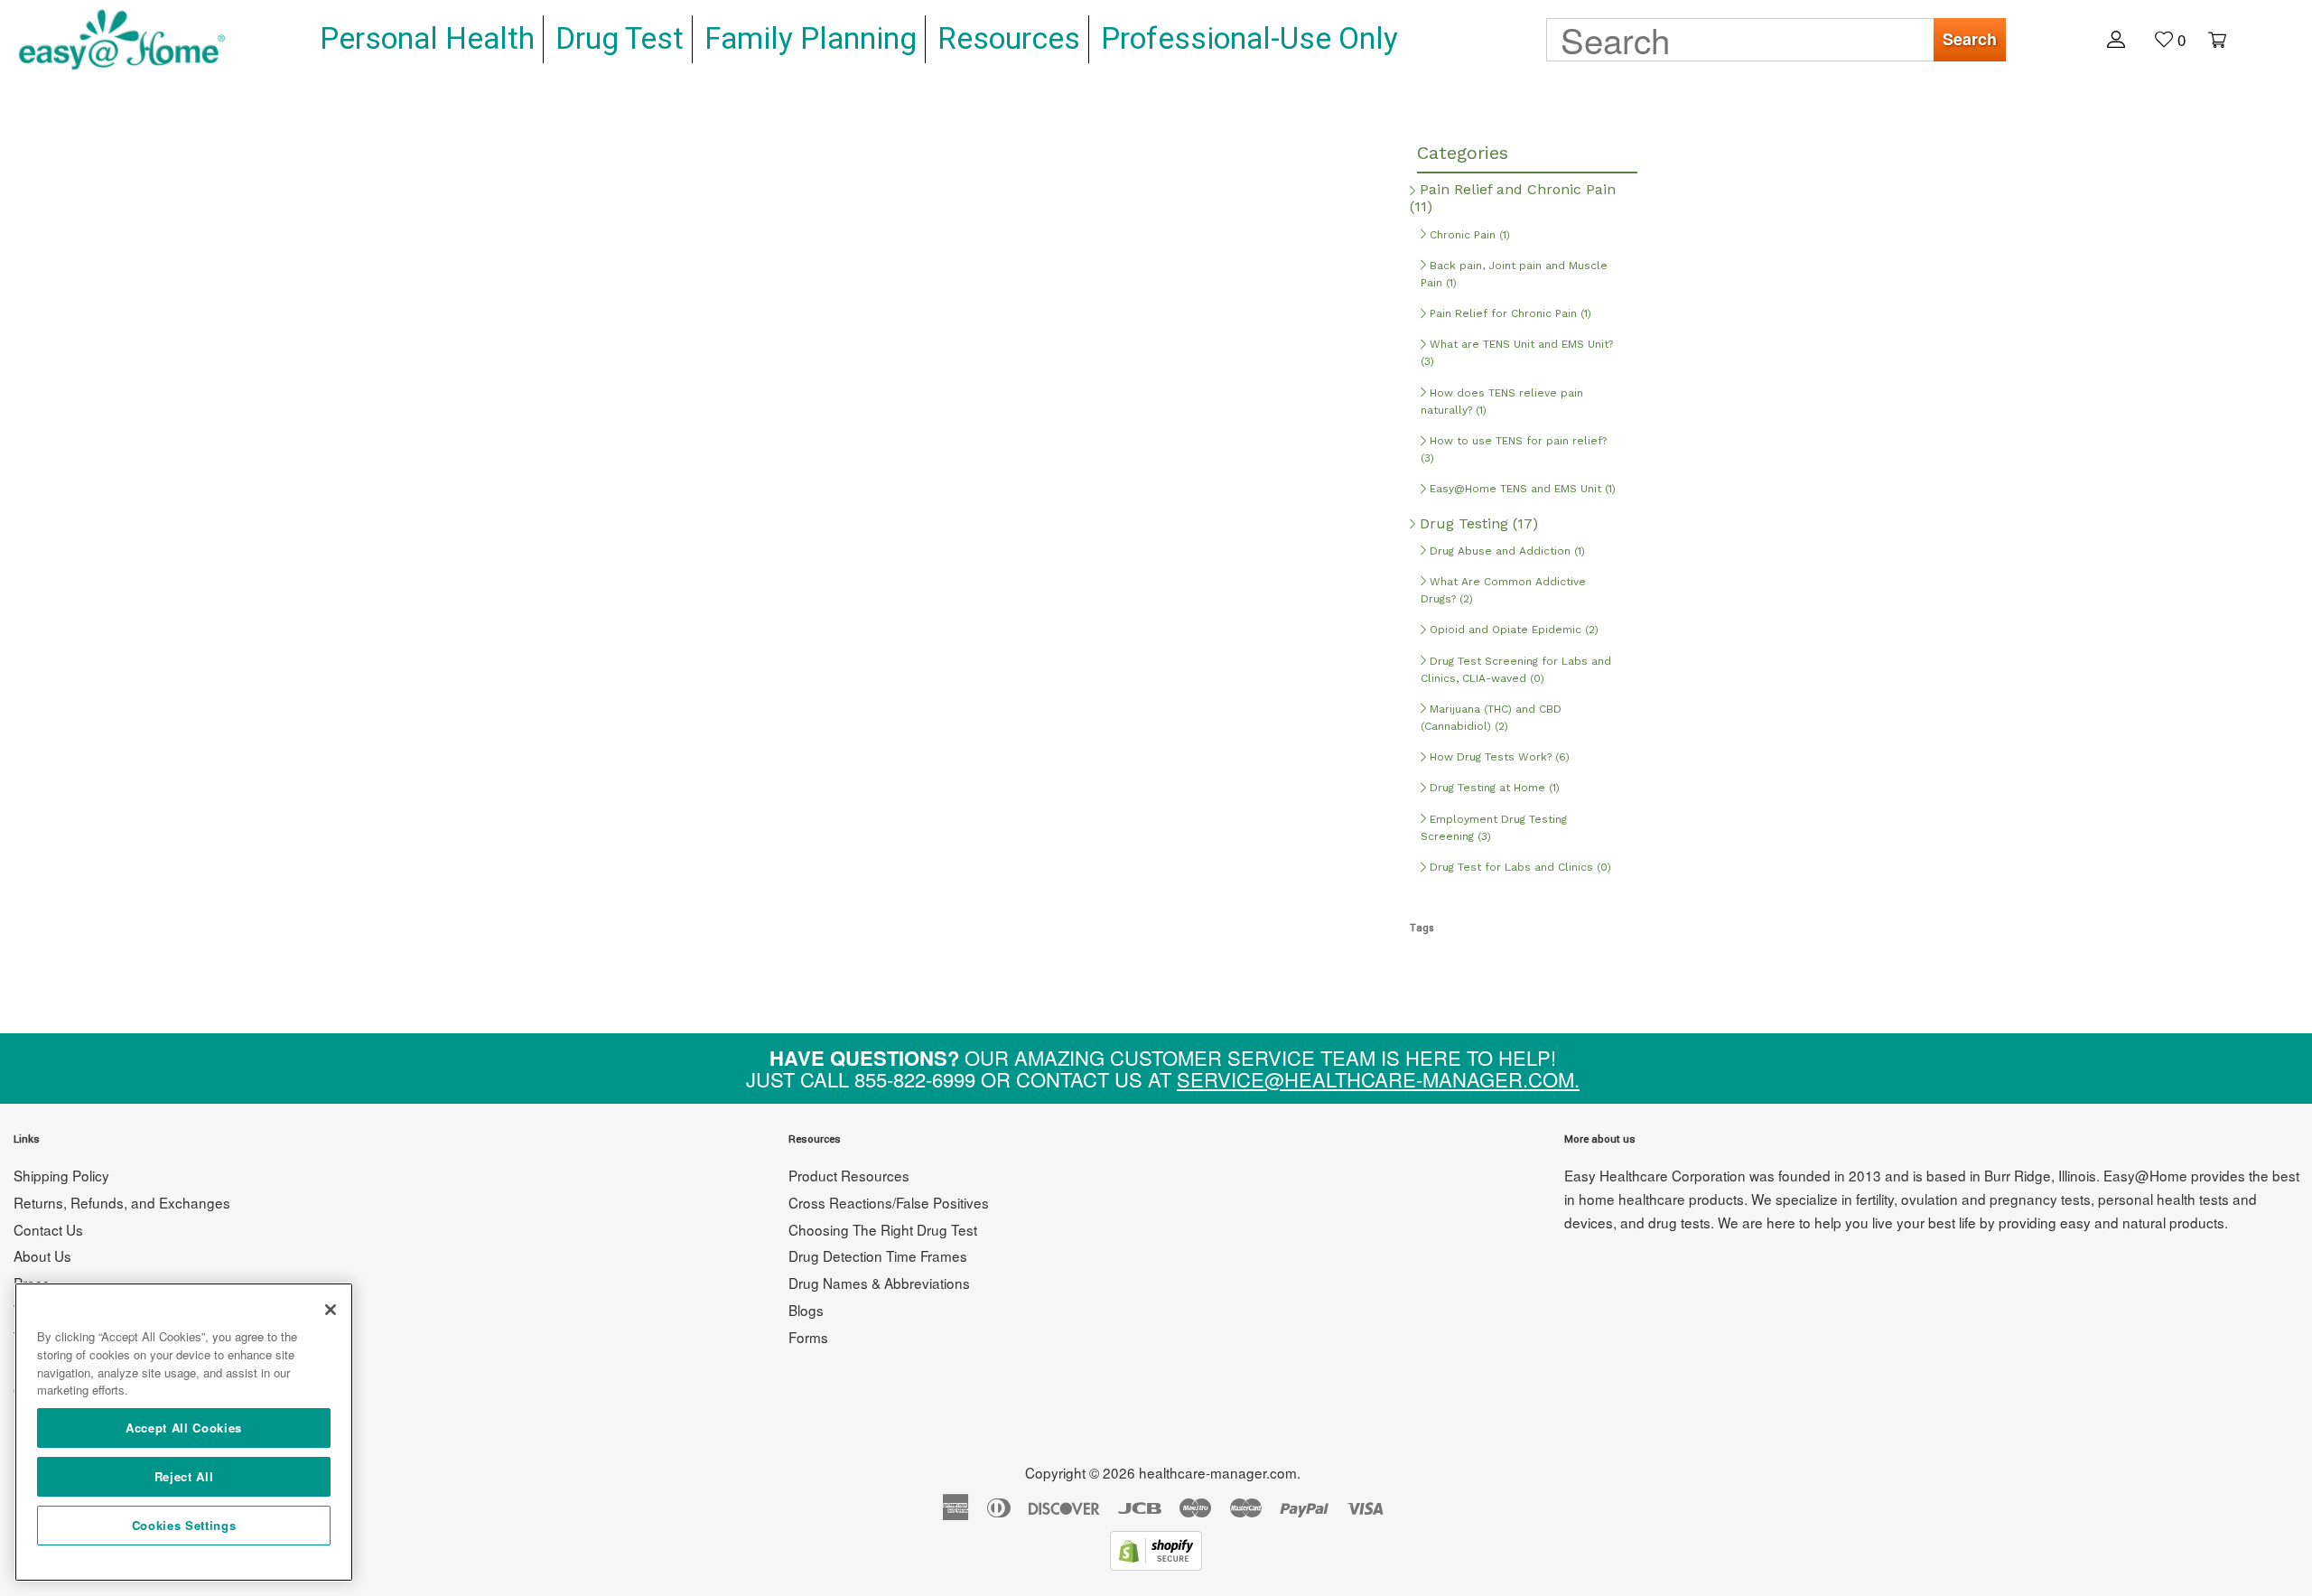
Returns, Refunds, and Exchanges (122, 1202)
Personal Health (427, 38)
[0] (2208, 38)
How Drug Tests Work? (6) (1498, 757)
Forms (808, 1337)
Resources (1009, 38)
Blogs (806, 1310)
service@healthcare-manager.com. (1378, 1079)
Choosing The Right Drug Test (883, 1229)
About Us (42, 1255)
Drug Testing (1477, 523)
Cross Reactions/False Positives (889, 1202)
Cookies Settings (184, 1525)
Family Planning (811, 38)
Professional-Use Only (1249, 38)
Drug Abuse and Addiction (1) (1506, 551)
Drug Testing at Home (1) (1493, 788)
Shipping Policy (61, 1175)
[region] (184, 1432)
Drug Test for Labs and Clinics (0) (1519, 867)
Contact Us (48, 1229)
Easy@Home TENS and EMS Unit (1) (1521, 489)
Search (1970, 39)
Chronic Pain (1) (1468, 235)
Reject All (184, 1476)
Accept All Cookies (184, 1428)
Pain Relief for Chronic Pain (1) (1509, 313)
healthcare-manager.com (1218, 1472)
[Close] (331, 1310)
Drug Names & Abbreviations (879, 1283)
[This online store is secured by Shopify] (1156, 1564)
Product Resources (849, 1175)
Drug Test (620, 38)
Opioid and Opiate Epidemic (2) (1512, 630)
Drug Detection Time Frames (878, 1255)
